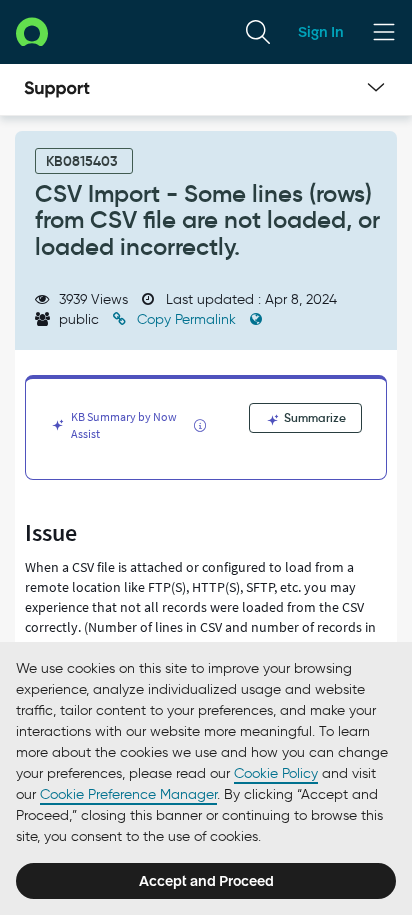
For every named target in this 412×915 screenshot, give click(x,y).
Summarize (313, 417)
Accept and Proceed (206, 881)
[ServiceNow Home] (32, 31)
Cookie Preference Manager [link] (128, 794)
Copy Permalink (186, 319)
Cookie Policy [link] (276, 773)
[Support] (57, 90)
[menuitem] (258, 32)
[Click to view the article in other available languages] (256, 319)
